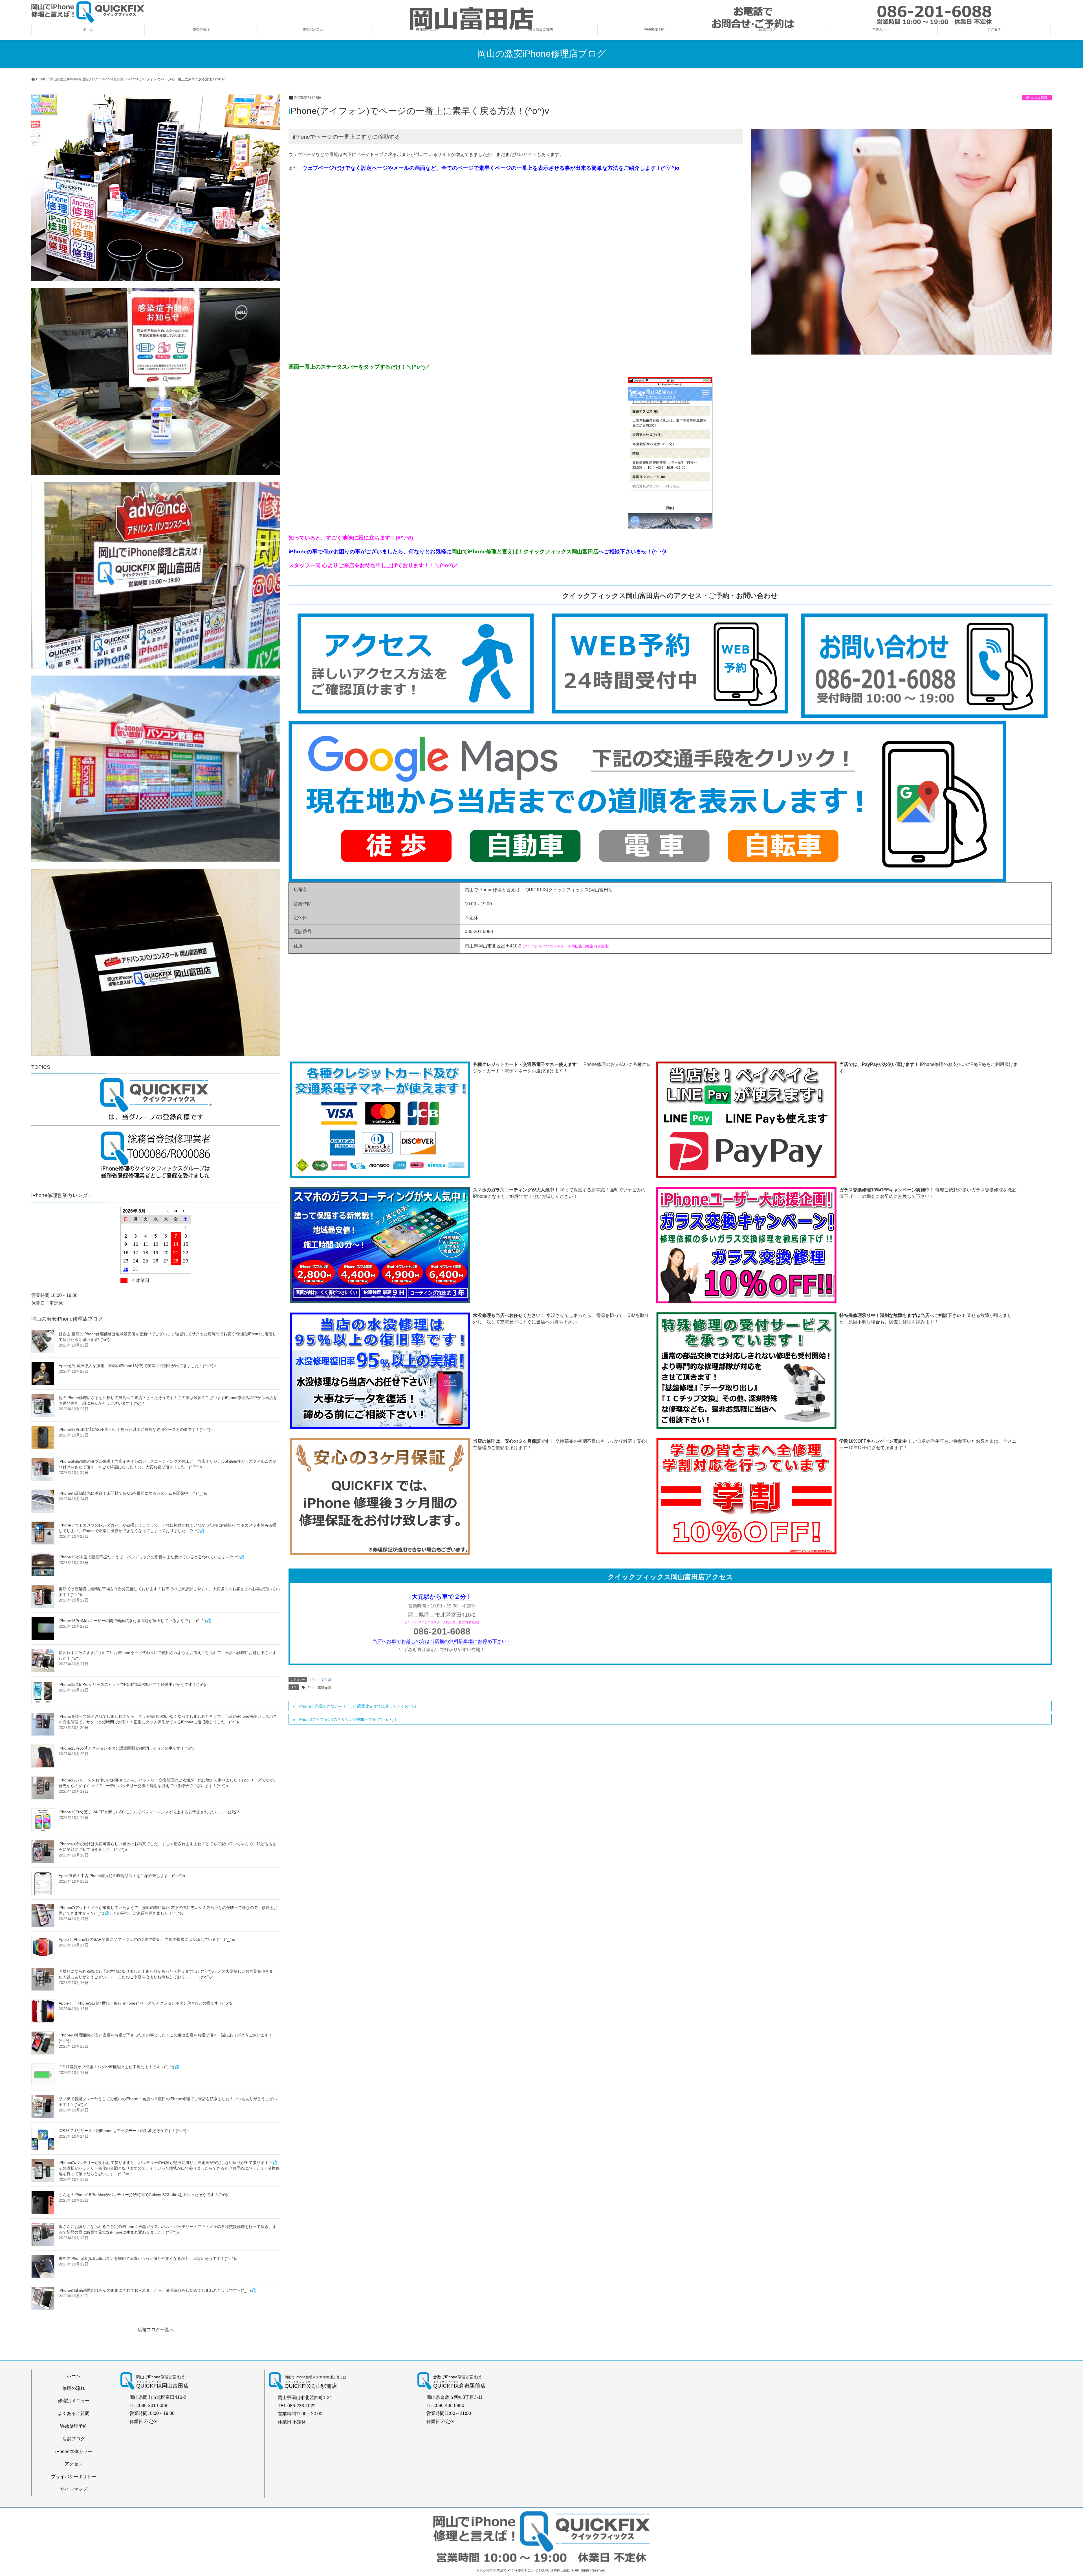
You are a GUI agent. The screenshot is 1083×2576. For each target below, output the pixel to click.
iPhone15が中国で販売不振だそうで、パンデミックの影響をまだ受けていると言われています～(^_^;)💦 (152, 1557)
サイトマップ (74, 2489)
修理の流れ (74, 2388)
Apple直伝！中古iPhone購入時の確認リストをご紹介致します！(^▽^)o (122, 1876)
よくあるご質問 (74, 2413)
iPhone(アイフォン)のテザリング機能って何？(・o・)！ (348, 1719)
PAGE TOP (1055, 2494)
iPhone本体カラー (74, 2451)
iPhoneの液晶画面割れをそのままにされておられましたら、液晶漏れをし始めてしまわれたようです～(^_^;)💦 (157, 2290)
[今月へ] (176, 1211)
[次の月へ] (186, 1211)
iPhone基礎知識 (319, 1688)
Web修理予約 (74, 2426)
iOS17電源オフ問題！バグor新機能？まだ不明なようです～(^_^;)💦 (119, 2067)
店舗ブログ (74, 2439)
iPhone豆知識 (1037, 98)
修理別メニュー (74, 2401)
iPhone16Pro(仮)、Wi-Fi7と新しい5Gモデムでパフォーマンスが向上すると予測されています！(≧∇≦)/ (149, 1812)
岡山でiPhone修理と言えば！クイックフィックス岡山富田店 (525, 552)
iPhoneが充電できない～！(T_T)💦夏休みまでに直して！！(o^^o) (357, 1706)
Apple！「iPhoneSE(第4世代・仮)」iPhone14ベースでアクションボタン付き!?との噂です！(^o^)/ (146, 2003)
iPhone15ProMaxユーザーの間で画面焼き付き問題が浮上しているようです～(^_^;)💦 (135, 1621)
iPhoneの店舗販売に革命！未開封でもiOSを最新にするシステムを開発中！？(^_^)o (133, 1493)
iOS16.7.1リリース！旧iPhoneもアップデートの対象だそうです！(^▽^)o (124, 2131)
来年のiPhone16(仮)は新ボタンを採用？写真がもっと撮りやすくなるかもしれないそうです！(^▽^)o (148, 2258)
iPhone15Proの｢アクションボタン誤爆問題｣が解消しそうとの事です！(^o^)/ (127, 1748)
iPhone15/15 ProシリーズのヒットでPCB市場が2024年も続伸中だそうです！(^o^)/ (133, 1684)
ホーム (74, 2376)
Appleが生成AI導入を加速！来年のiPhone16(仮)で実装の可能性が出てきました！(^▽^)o (137, 1366)
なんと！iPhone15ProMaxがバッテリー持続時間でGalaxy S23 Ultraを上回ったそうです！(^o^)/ (144, 2195)
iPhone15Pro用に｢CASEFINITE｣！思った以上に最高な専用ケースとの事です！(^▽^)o (136, 1429)
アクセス (74, 2464)
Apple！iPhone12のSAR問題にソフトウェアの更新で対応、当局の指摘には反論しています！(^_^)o (147, 1939)
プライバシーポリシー (74, 2477)
